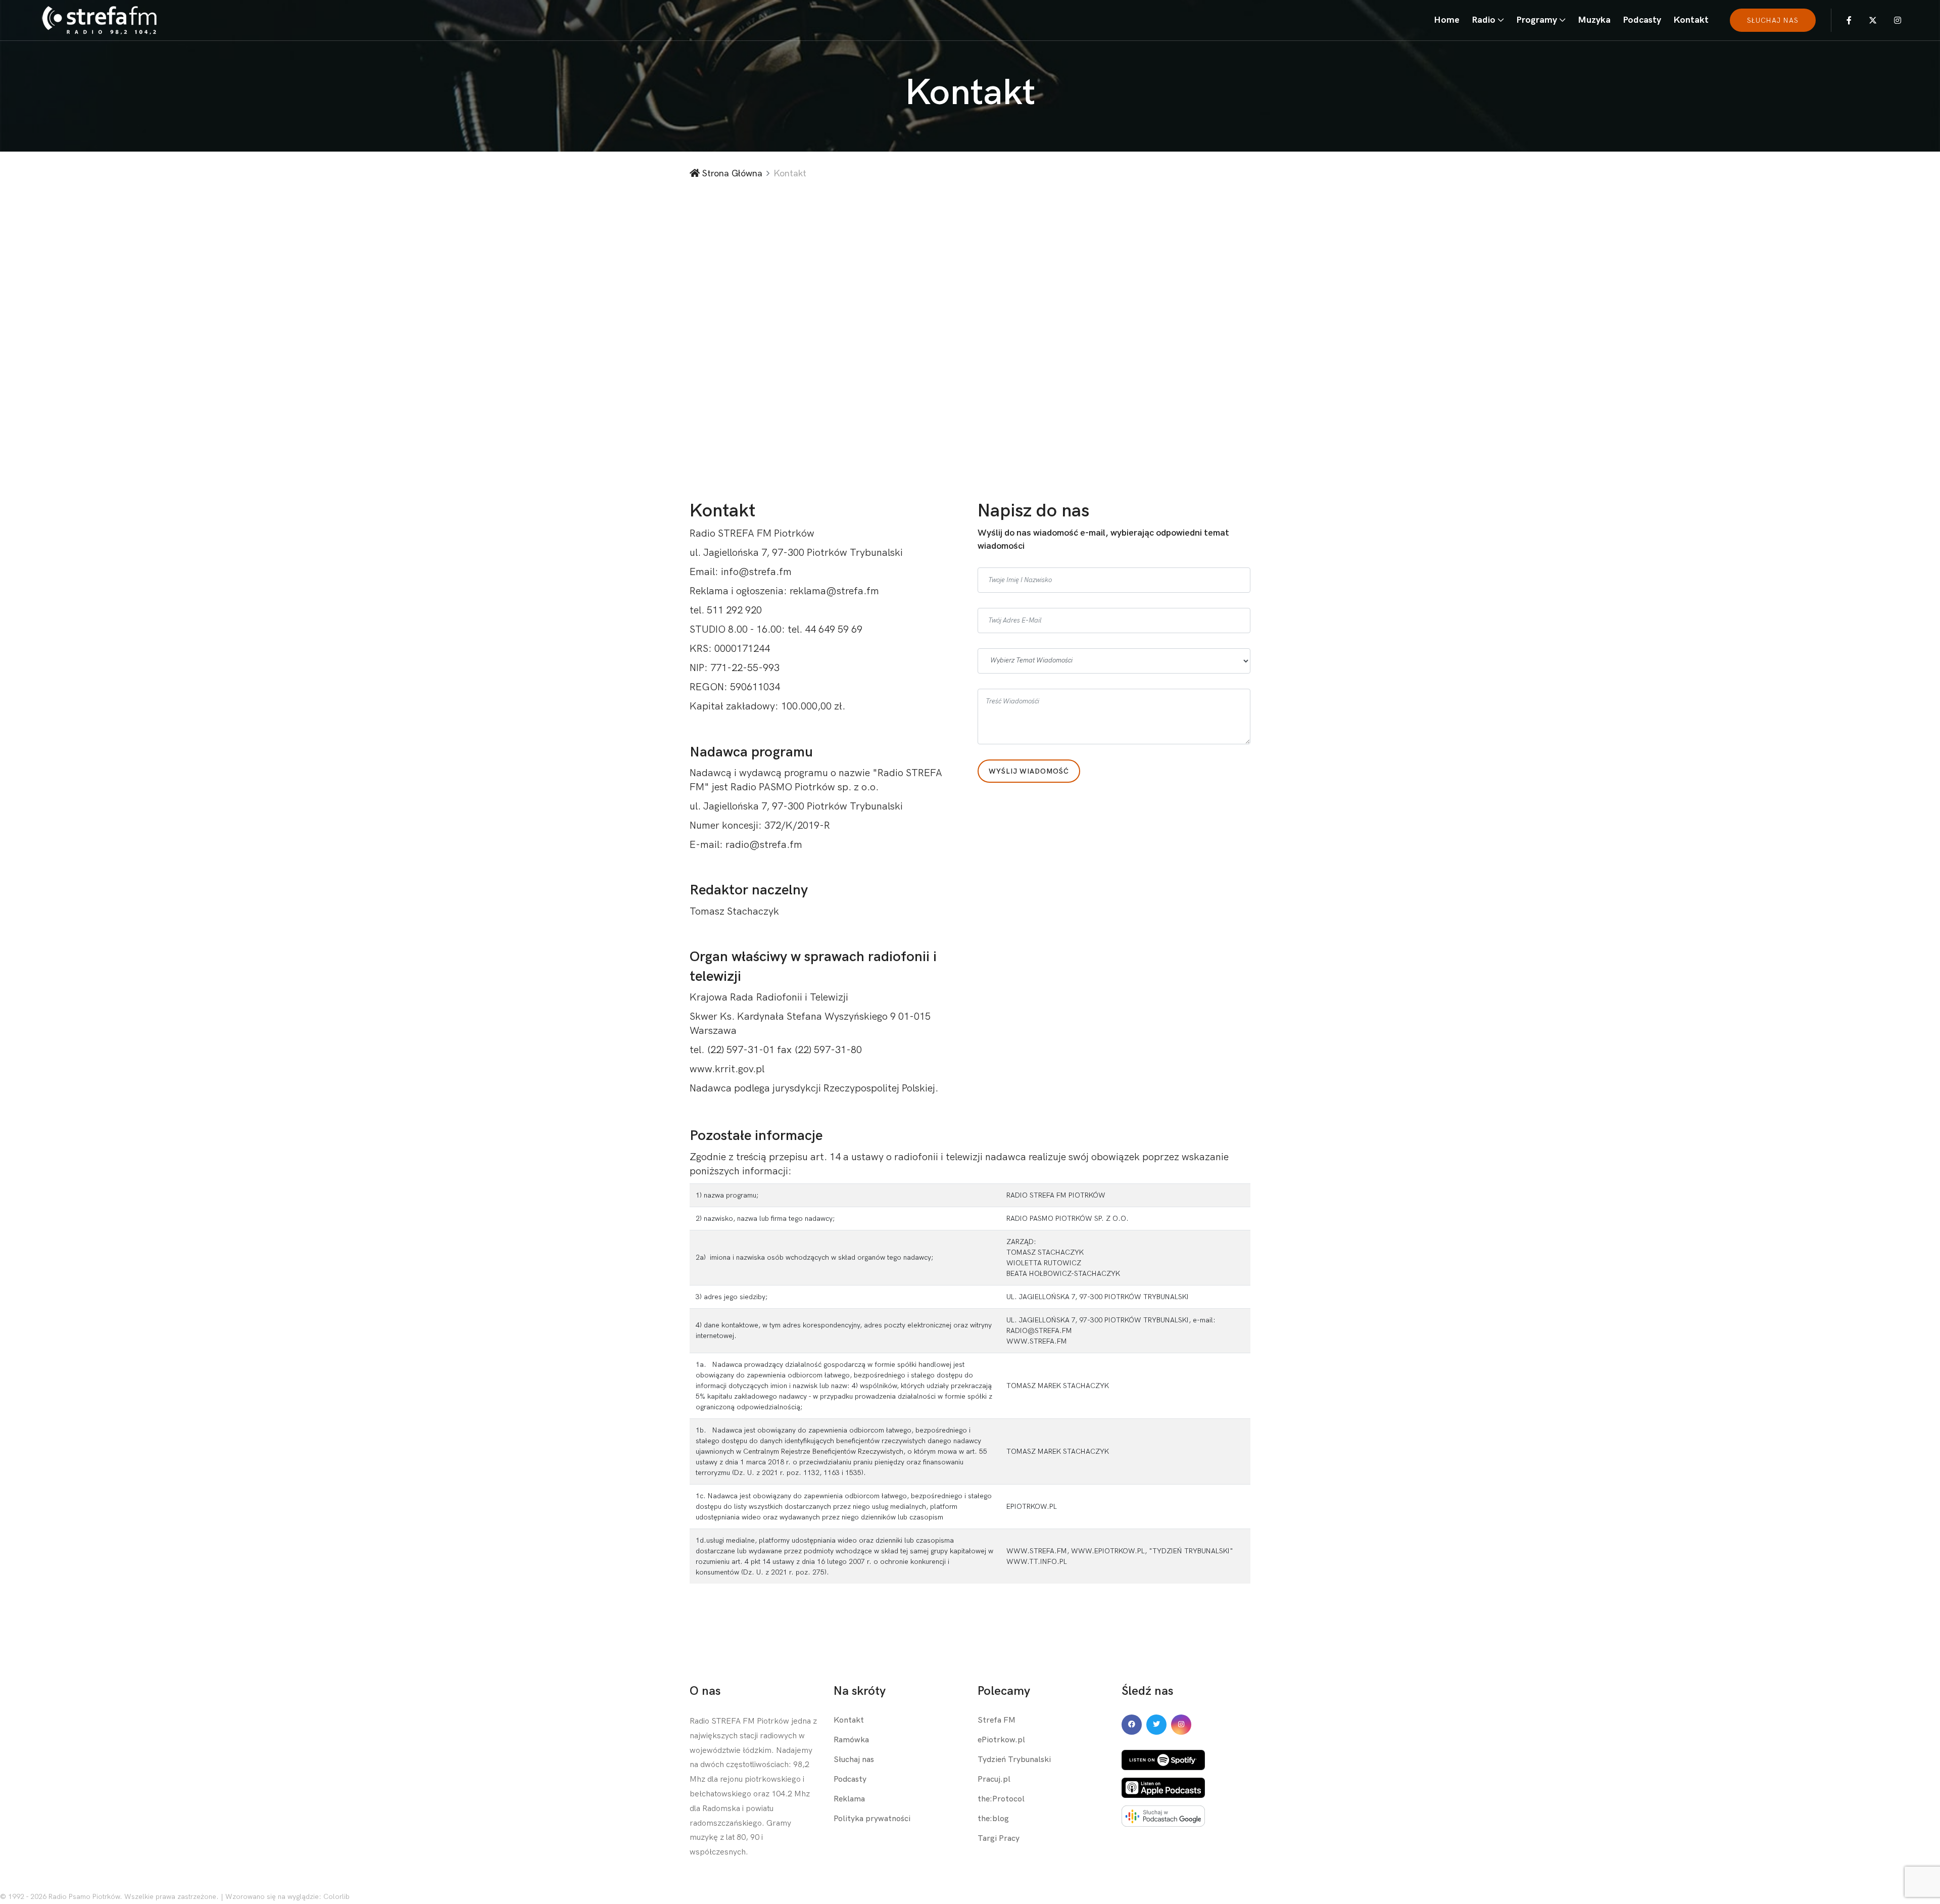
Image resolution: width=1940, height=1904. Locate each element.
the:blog (993, 1819)
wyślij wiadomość (1029, 771)
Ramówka (851, 1740)
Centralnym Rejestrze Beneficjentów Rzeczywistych (823, 1451)
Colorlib (336, 1897)
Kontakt (1691, 20)
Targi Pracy (999, 1839)
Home (1447, 20)
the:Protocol (1001, 1799)
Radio (1484, 20)
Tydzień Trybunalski (1014, 1760)
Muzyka (1594, 20)
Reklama (849, 1799)
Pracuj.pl (994, 1779)
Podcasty (1642, 20)
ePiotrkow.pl (1001, 1740)
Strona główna (731, 174)
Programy (1537, 20)
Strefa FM (997, 1720)
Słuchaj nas (854, 1760)
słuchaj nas (1773, 20)
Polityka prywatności (872, 1819)
